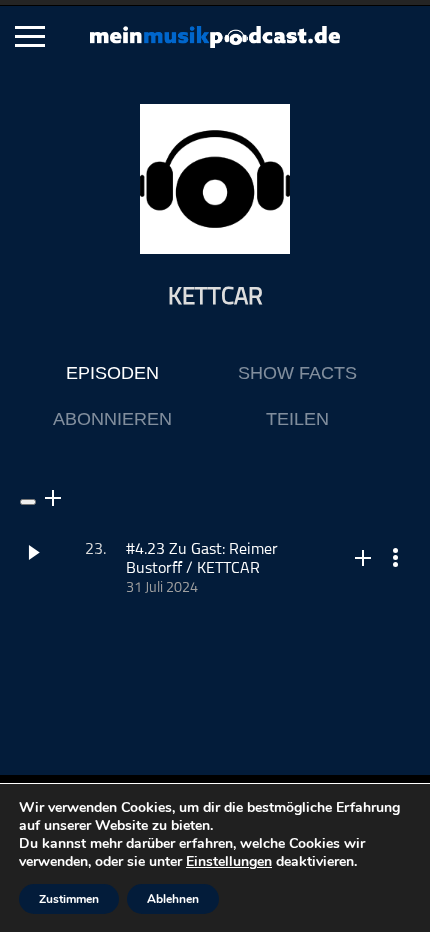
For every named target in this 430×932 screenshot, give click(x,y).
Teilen (297, 419)
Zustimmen (69, 899)
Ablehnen (173, 899)
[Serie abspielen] (28, 502)
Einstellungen (229, 862)
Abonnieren (112, 419)
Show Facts (297, 373)
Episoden (112, 373)
